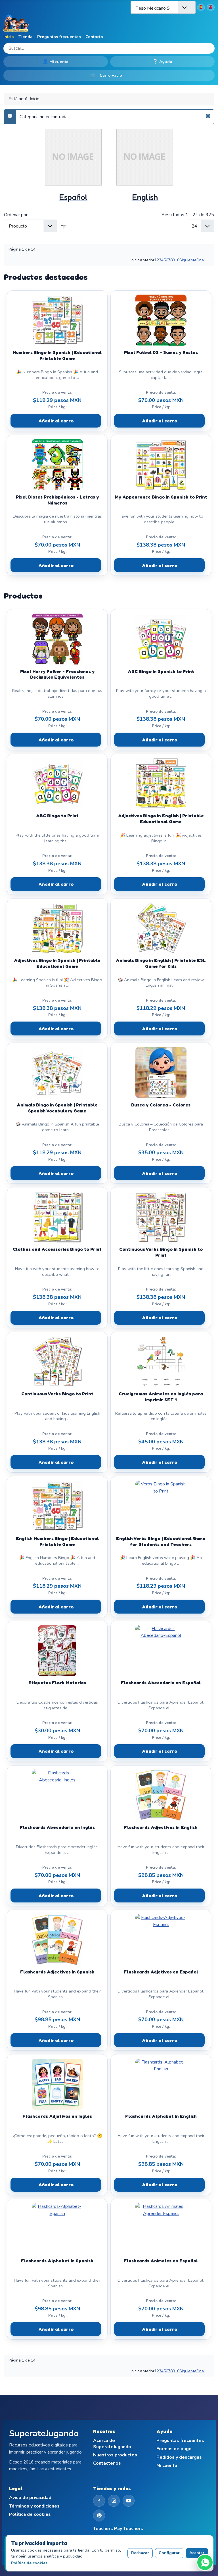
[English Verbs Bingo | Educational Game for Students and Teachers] (161, 1506)
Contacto (94, 37)
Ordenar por (16, 215)
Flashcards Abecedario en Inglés (57, 1827)
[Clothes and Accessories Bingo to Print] (57, 1217)
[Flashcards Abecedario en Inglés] (57, 1795)
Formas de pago (174, 2449)
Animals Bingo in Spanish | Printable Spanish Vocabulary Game (57, 1108)
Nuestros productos (115, 2455)
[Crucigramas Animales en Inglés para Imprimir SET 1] (161, 1362)
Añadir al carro (56, 421)
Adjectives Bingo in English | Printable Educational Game (161, 819)
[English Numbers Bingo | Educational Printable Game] (57, 1506)
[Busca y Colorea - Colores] (161, 1073)
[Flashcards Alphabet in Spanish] (57, 2229)
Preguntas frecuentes (59, 37)
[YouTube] (129, 2501)
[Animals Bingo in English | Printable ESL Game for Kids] (161, 928)
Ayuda (162, 62)
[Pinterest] (99, 2515)
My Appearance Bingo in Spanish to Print (161, 497)
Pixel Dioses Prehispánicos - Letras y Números (57, 500)
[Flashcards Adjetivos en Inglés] (57, 2084)
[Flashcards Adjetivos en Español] (161, 1940)
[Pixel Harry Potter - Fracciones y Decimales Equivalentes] (57, 639)
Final (201, 260)
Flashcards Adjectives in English (161, 1827)
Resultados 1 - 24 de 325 (188, 215)
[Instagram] (114, 2501)
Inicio (9, 37)
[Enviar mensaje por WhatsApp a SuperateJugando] (205, 2562)
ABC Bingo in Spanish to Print (161, 671)
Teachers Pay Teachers (118, 2529)
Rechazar (140, 2553)
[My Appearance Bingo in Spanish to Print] (161, 465)
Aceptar (197, 2553)
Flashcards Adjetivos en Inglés (57, 2116)
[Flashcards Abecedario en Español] (161, 1651)
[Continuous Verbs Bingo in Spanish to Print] (161, 1217)
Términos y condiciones (34, 2506)
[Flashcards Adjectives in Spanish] (57, 1940)
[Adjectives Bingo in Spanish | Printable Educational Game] (57, 928)
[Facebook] (99, 2501)
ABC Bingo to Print (57, 816)
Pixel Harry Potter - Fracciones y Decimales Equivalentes (57, 674)
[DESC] (64, 226)
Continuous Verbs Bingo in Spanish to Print (161, 1252)
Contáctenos (107, 2463)
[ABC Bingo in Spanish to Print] (161, 639)
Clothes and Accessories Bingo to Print (57, 1249)
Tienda (26, 37)
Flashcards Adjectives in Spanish (57, 1972)
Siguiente (188, 260)
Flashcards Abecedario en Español (161, 1683)
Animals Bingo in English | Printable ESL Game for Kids (161, 963)
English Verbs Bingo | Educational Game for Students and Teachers (161, 1541)
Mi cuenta (56, 62)
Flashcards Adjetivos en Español (161, 1972)
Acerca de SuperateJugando (112, 2444)
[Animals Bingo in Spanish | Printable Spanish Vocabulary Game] (57, 1073)
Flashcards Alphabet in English (161, 2116)
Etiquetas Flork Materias (57, 1683)
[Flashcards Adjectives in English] (161, 1795)
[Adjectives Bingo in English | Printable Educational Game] (161, 783)
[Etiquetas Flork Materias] (57, 1651)
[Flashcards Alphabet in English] (161, 2084)
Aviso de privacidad (30, 2498)
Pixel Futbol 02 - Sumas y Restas (161, 352)
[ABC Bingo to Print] (57, 783)
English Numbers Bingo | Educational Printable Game (57, 1541)
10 (177, 260)
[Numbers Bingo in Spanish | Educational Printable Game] (57, 320)
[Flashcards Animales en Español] (161, 2229)
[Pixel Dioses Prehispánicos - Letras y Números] (57, 465)
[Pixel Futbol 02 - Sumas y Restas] (161, 320)
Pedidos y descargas (179, 2457)
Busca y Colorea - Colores (161, 1105)
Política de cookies (30, 2514)
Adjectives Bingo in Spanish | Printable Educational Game (57, 963)
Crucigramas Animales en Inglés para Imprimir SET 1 (161, 1397)
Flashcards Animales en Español (161, 2261)
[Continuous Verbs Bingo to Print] (57, 1362)
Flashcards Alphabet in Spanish (57, 2261)
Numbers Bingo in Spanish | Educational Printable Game (57, 355)
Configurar (169, 2553)
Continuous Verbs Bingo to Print (57, 1394)
